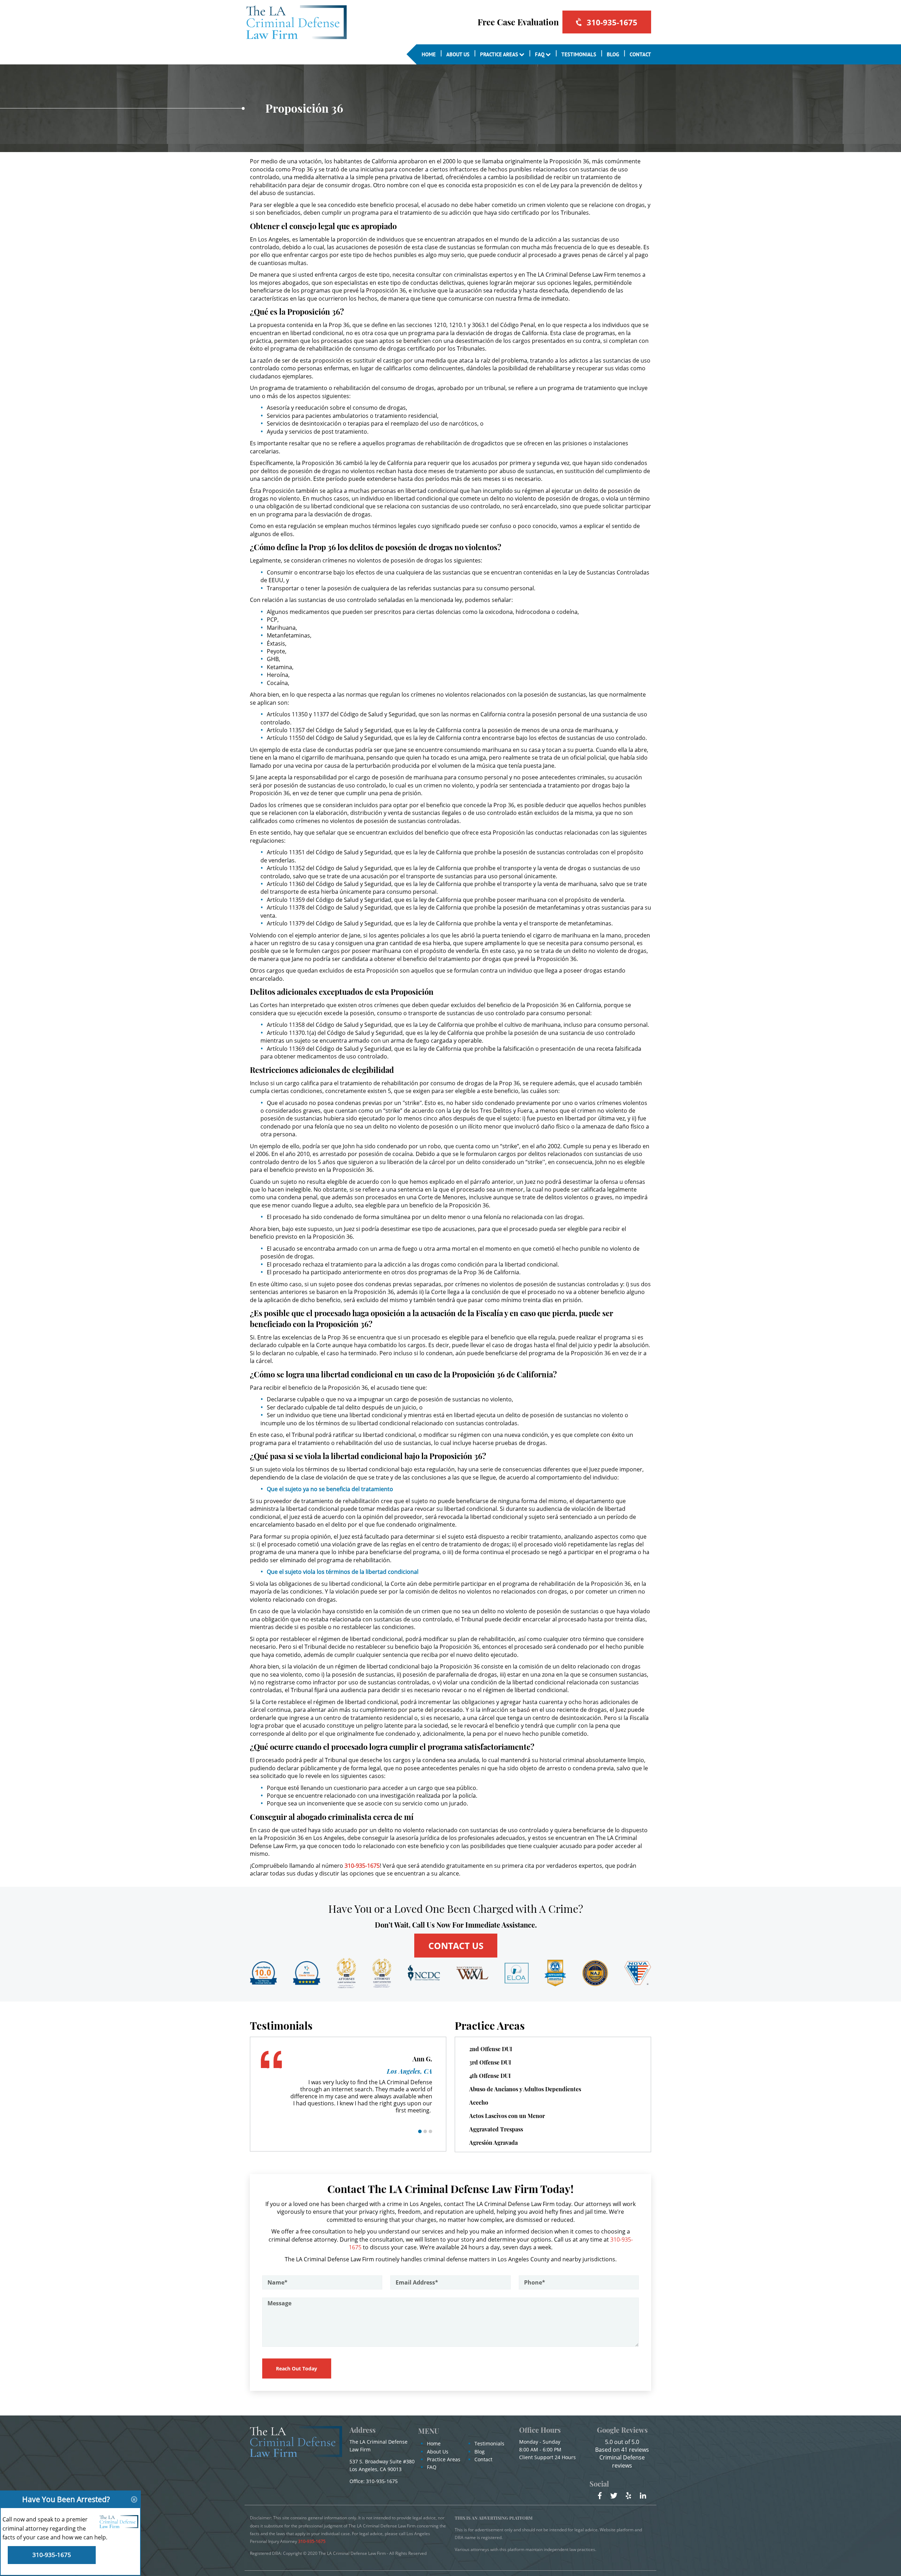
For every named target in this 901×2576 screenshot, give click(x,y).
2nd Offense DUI (491, 2049)
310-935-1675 (612, 22)
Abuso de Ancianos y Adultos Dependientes (525, 2089)
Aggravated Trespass (496, 2129)
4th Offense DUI (490, 2076)
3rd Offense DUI (490, 2062)
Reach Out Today (297, 2368)
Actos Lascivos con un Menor (507, 2116)
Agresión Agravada (493, 2143)
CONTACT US (456, 1946)
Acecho (479, 2102)
